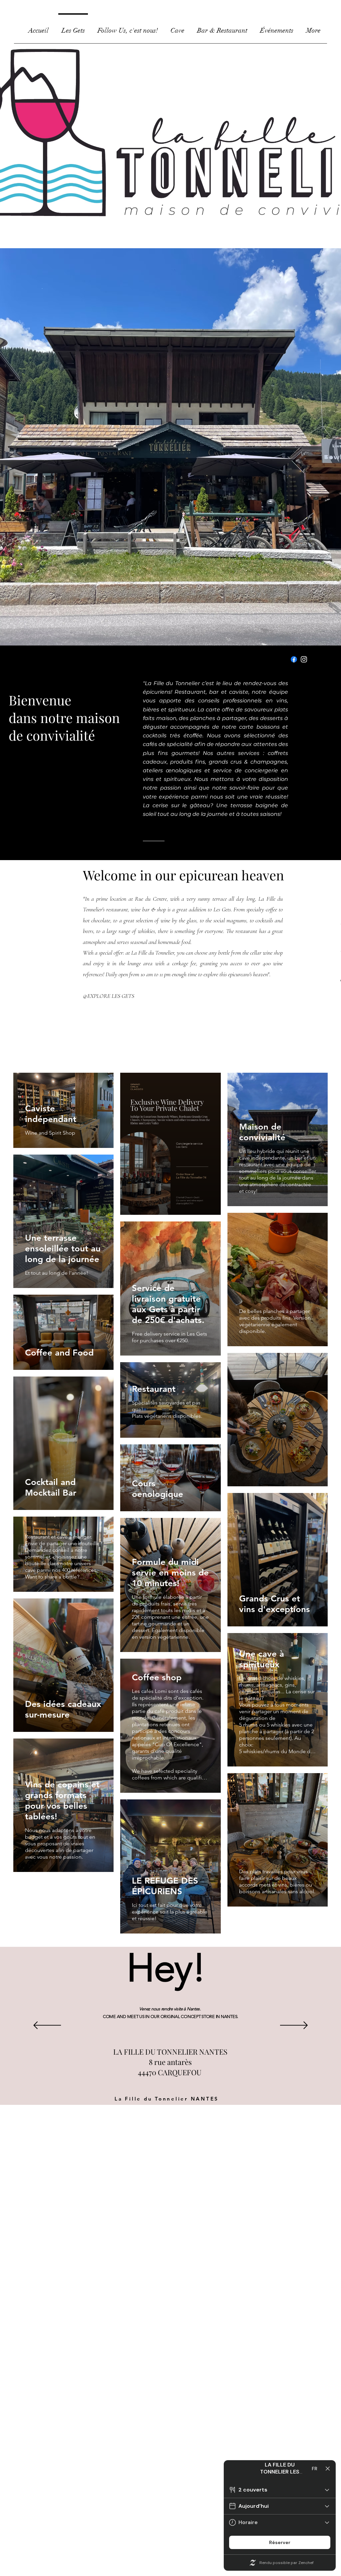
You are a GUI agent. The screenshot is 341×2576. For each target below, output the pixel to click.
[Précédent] (47, 2026)
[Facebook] (294, 659)
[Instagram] (304, 659)
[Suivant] (294, 2026)
